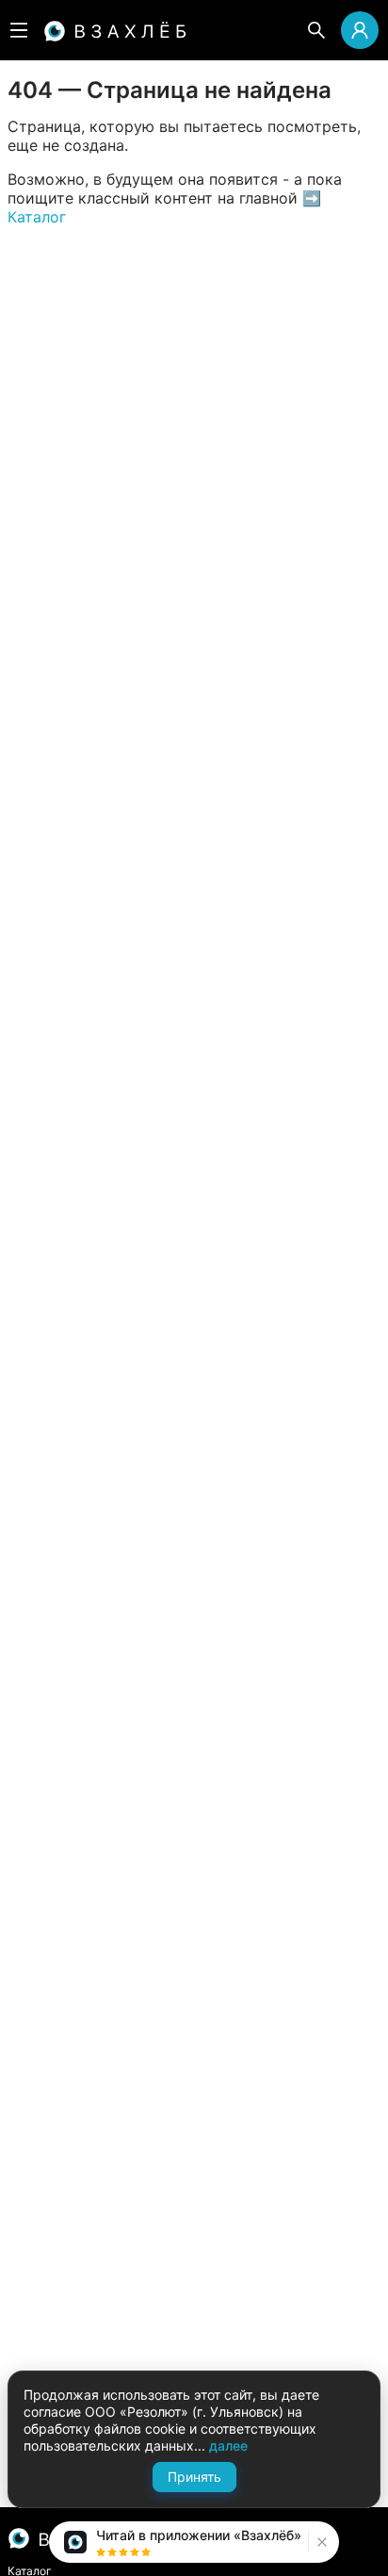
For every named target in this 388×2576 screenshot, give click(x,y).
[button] (320, 2542)
